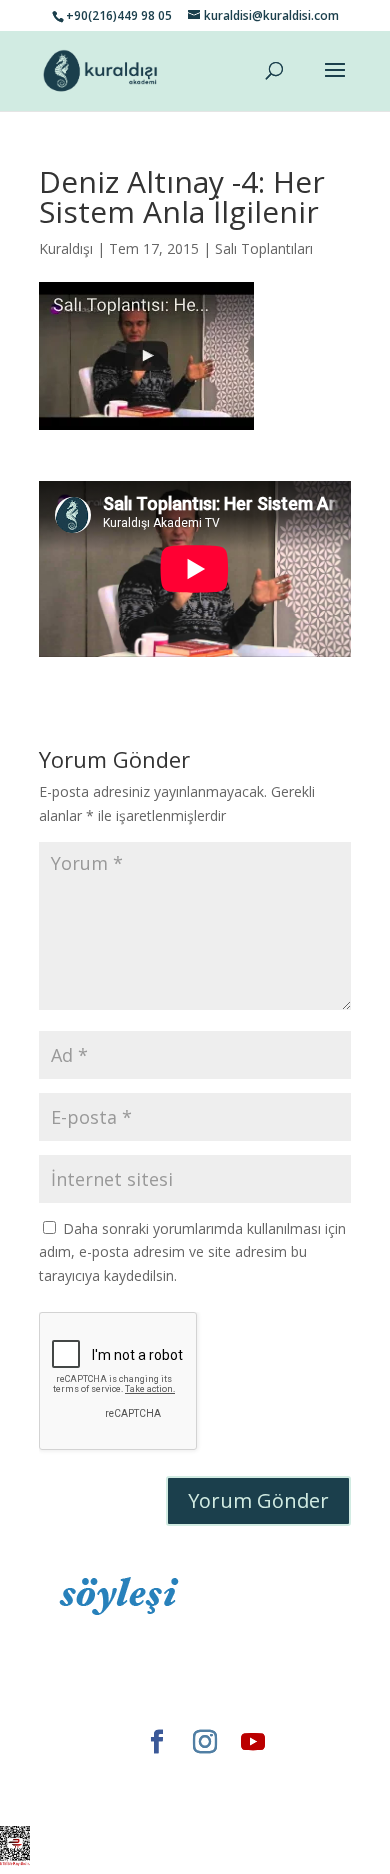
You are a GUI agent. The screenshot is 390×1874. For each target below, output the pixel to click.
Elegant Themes (119, 1775)
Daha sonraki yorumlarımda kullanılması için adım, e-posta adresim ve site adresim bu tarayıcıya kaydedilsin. (192, 1252)
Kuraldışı (66, 248)
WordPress (149, 1798)
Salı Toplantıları (264, 248)
